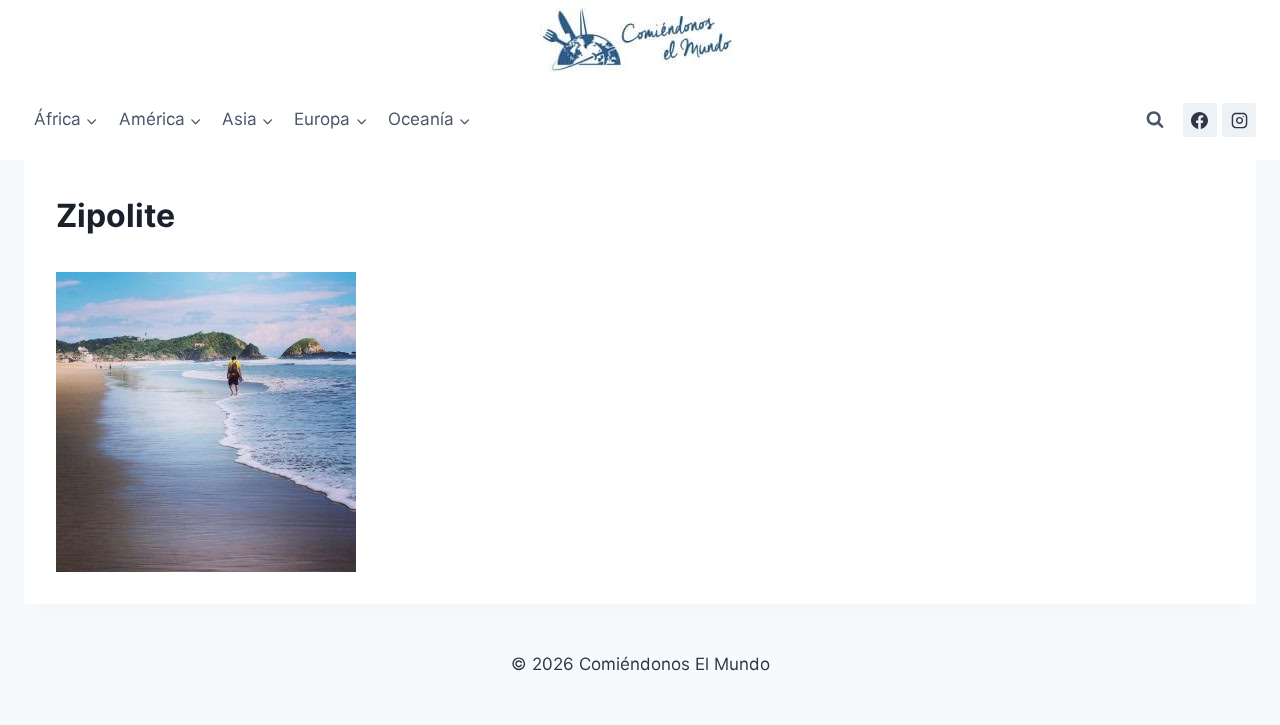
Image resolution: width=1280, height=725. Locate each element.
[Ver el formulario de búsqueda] (1155, 120)
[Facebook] (1200, 120)
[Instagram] (1239, 120)
